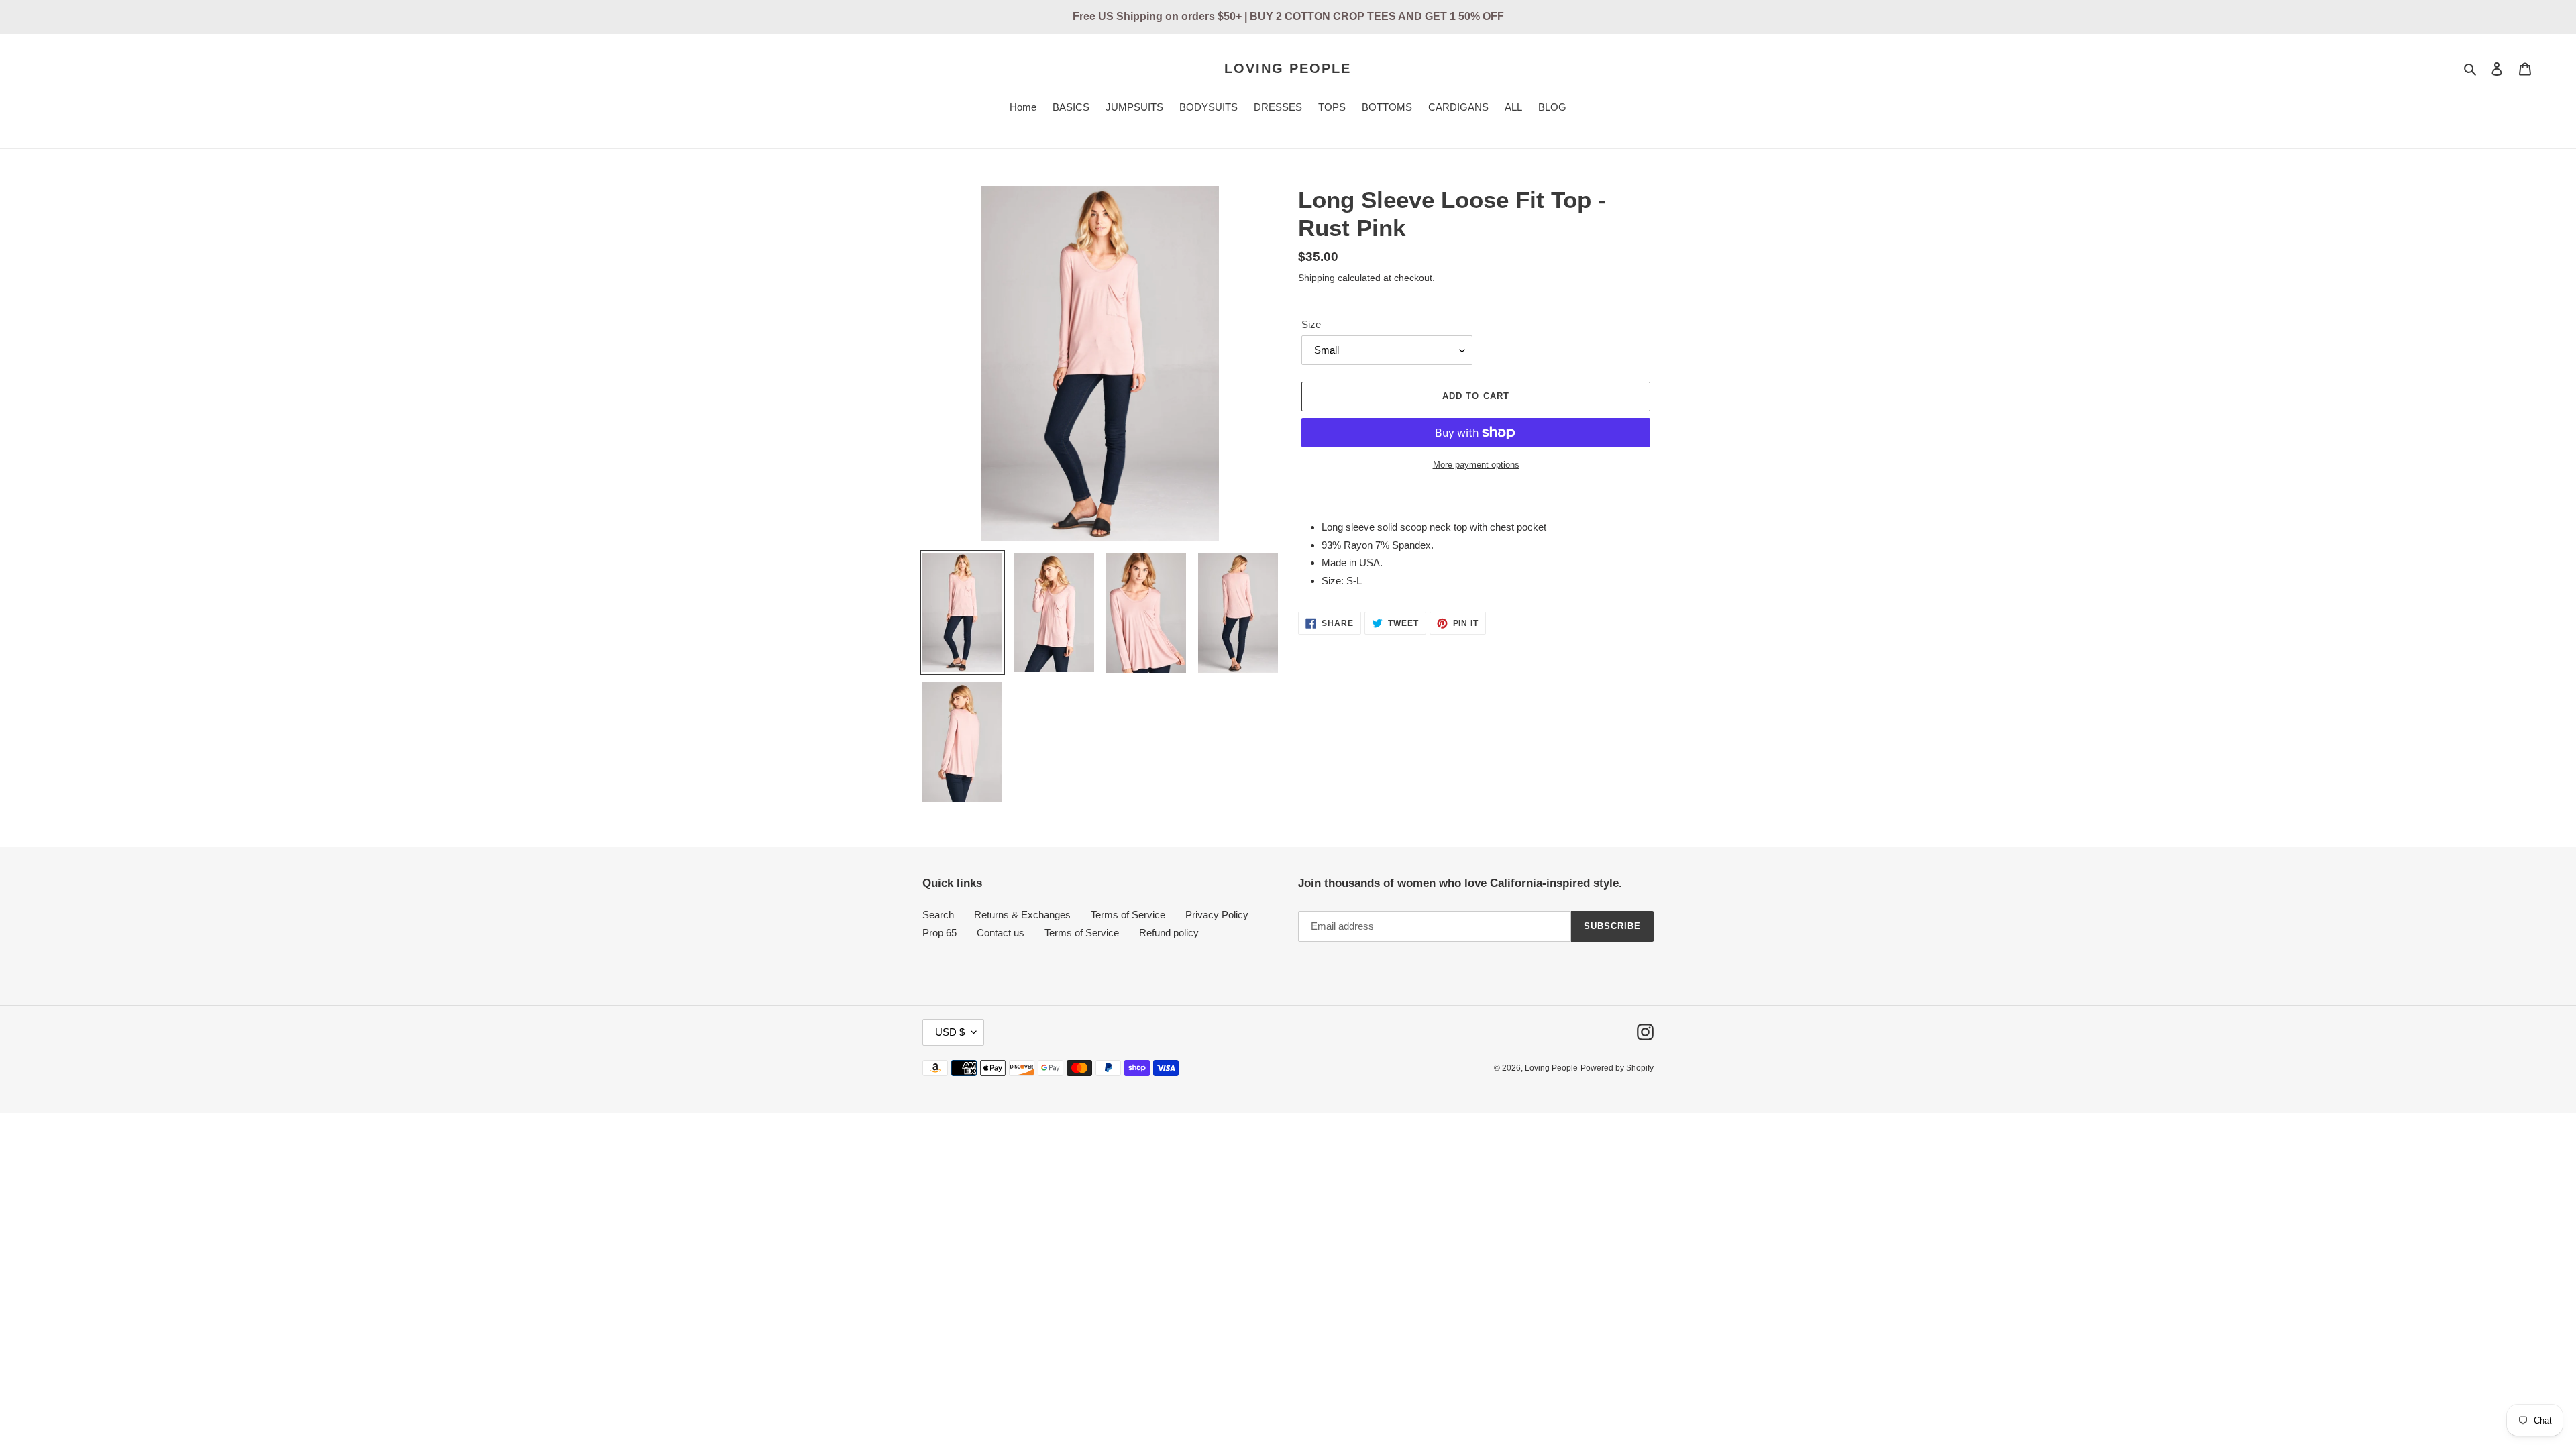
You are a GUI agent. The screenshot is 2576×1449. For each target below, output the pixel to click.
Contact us (1001, 933)
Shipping (1317, 278)
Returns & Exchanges (1022, 915)
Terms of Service (1128, 915)
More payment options (1476, 465)
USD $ (950, 1032)
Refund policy (1169, 933)
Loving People (1288, 68)
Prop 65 (940, 933)
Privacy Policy (1217, 915)
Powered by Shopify (1617, 1068)
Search (938, 915)
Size (1311, 324)
